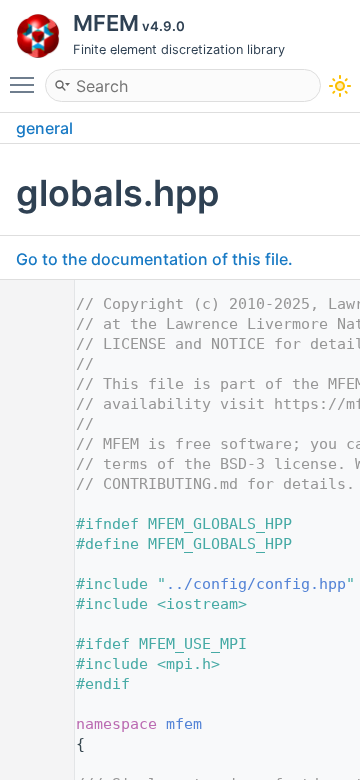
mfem (184, 724)
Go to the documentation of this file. (154, 259)
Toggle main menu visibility (26, 84)
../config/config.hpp (256, 584)
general (44, 128)
